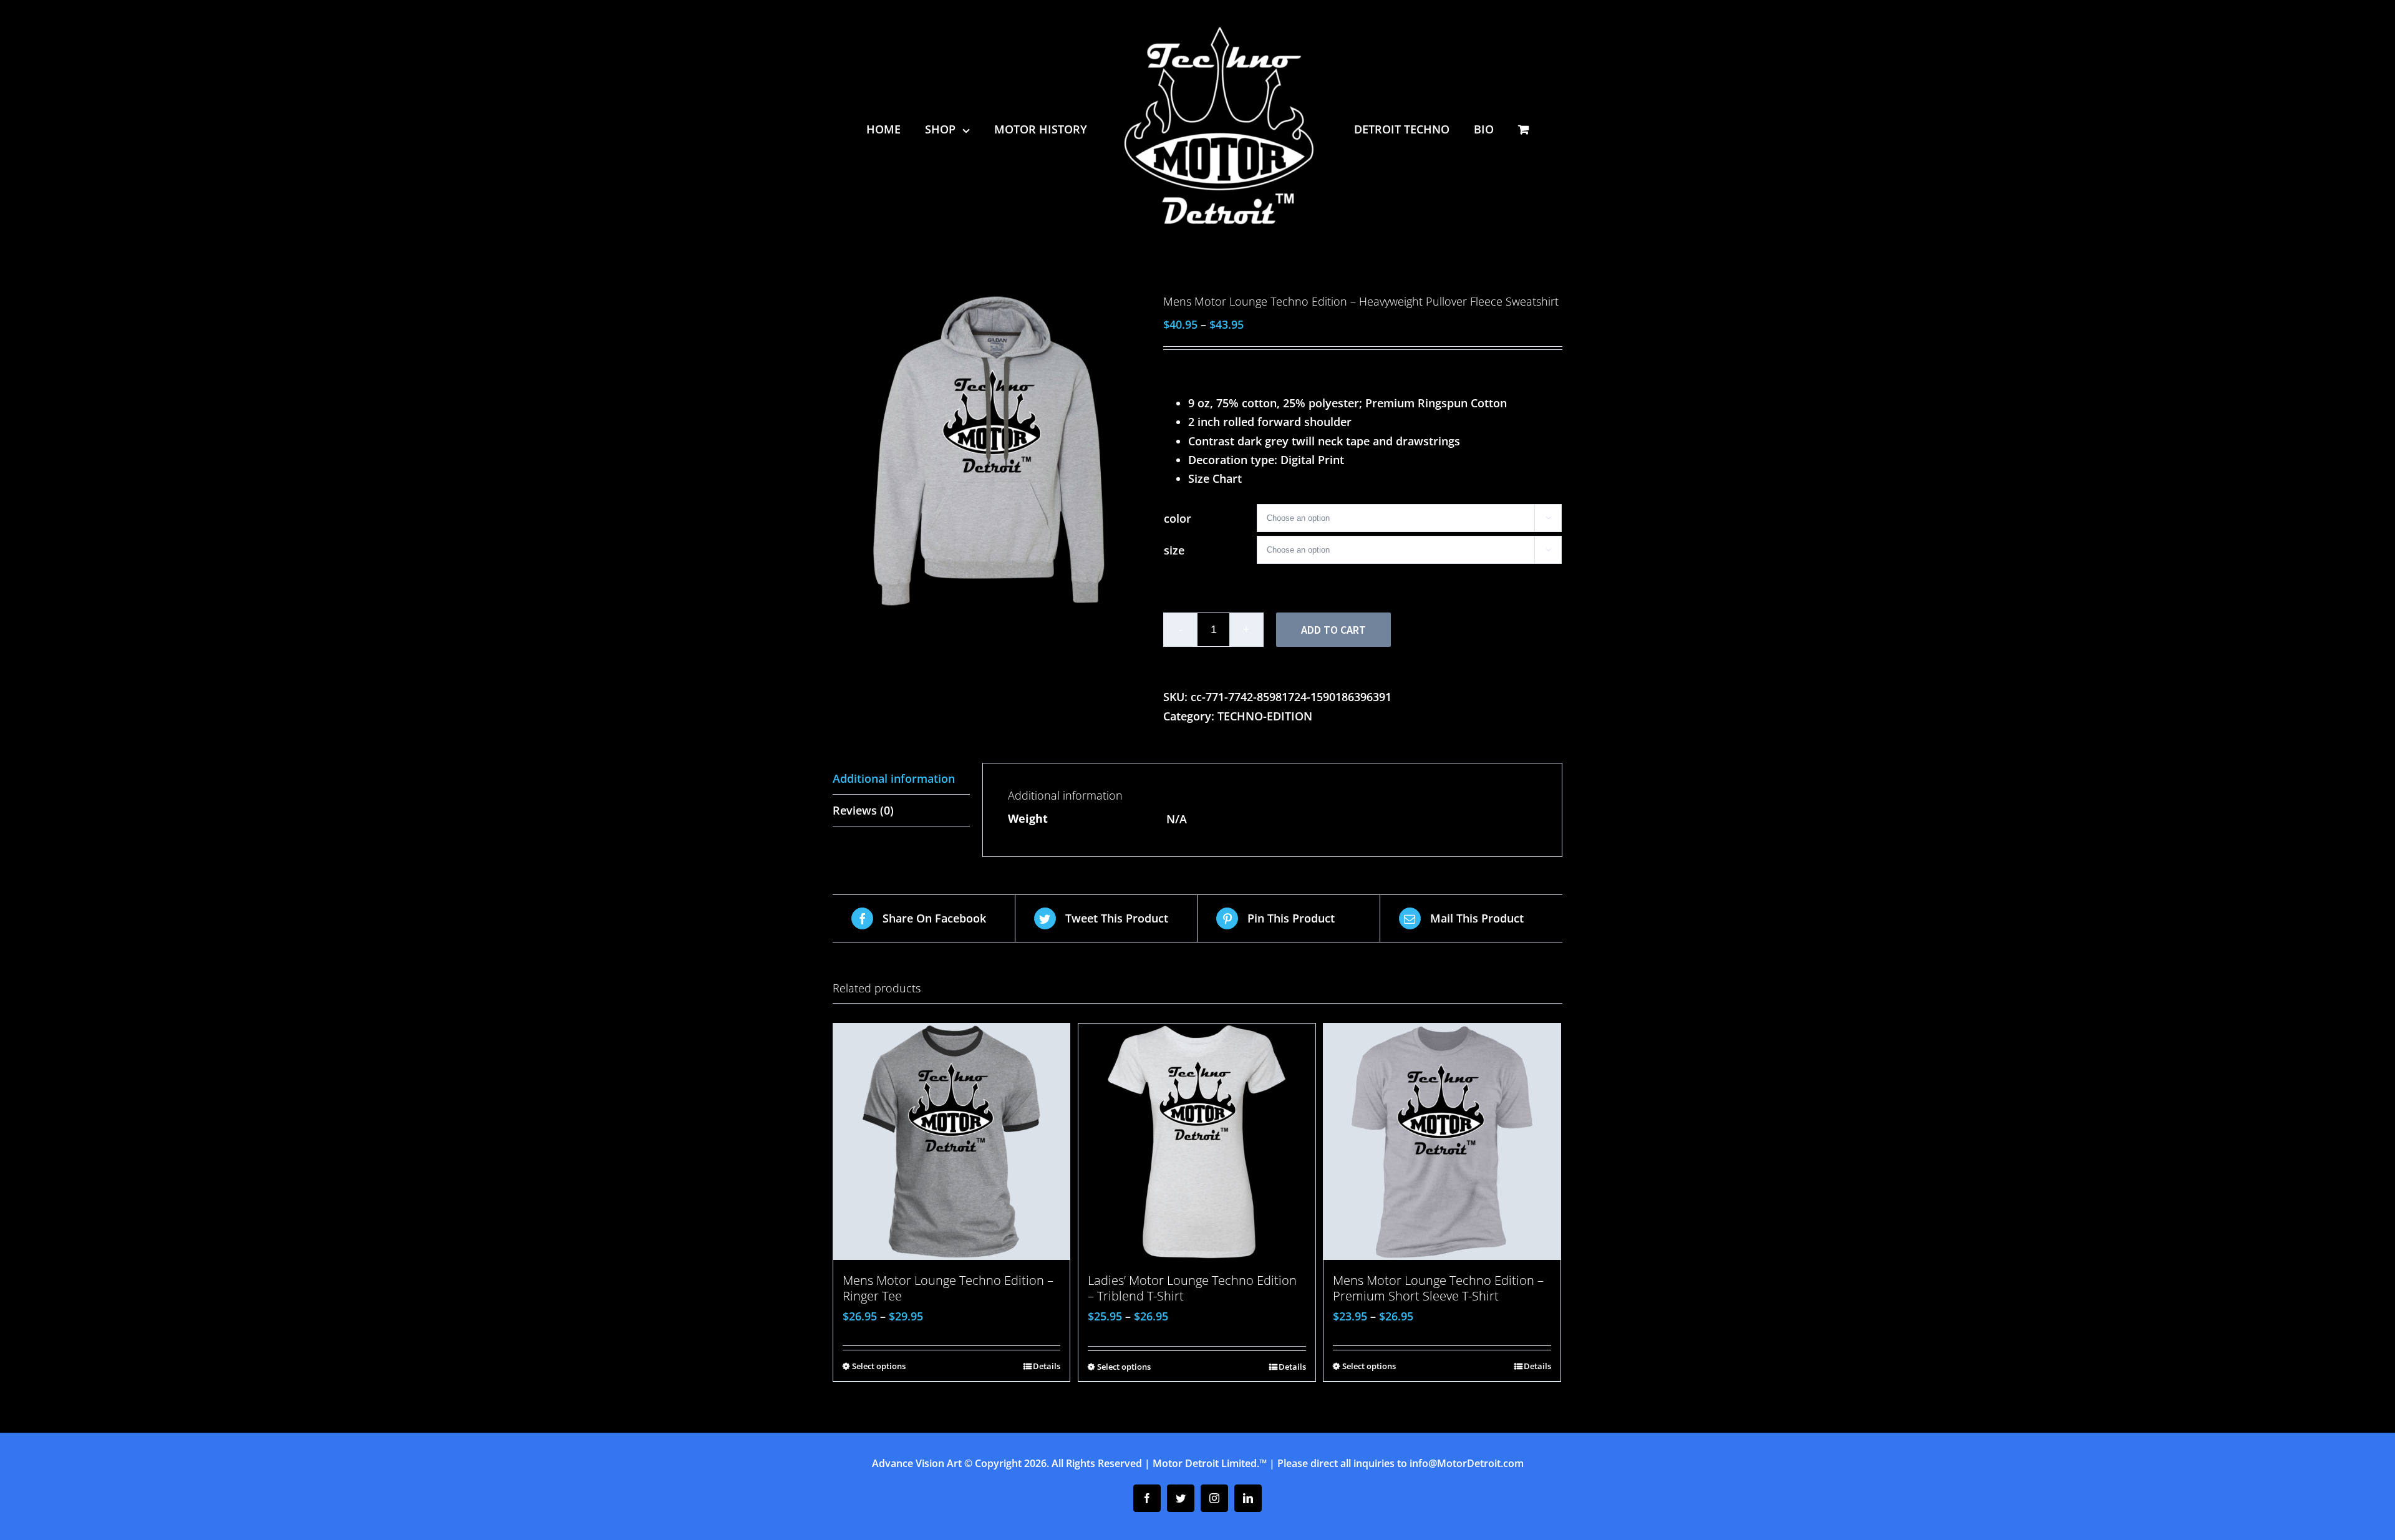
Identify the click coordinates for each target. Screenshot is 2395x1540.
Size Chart (1215, 478)
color (1178, 518)
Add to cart (1333, 630)
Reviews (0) (863, 810)
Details (1047, 1366)
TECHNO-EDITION (1265, 716)
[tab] (901, 779)
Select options (879, 1366)
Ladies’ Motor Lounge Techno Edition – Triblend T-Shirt (1192, 1288)
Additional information (894, 778)
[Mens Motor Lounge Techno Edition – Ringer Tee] (951, 1142)
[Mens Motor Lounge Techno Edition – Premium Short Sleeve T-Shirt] (1442, 1142)
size (1174, 550)
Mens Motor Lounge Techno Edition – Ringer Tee (948, 1288)
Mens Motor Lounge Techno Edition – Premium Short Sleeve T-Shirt (1438, 1288)
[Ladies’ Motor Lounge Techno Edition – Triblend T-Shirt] (1197, 1142)
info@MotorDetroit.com (1467, 1463)
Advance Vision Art (917, 1463)
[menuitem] (902, 129)
